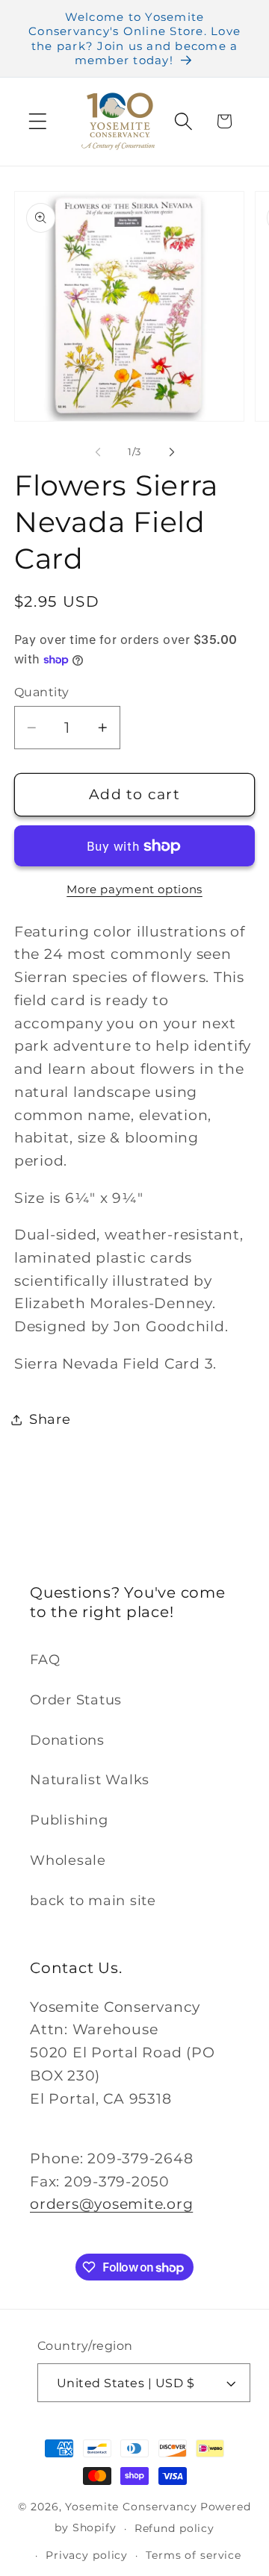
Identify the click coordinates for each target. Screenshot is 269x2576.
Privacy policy (87, 2555)
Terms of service (194, 2555)
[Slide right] (172, 451)
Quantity (42, 692)
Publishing (69, 1820)
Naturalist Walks (90, 1779)
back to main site (93, 1900)
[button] (38, 121)
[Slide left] (98, 451)
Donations (67, 1740)
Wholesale (68, 1860)
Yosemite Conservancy (131, 2507)
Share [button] (50, 1419)
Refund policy (174, 2528)
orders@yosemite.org (111, 2204)
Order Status (76, 1700)
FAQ (45, 1659)
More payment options (134, 889)
